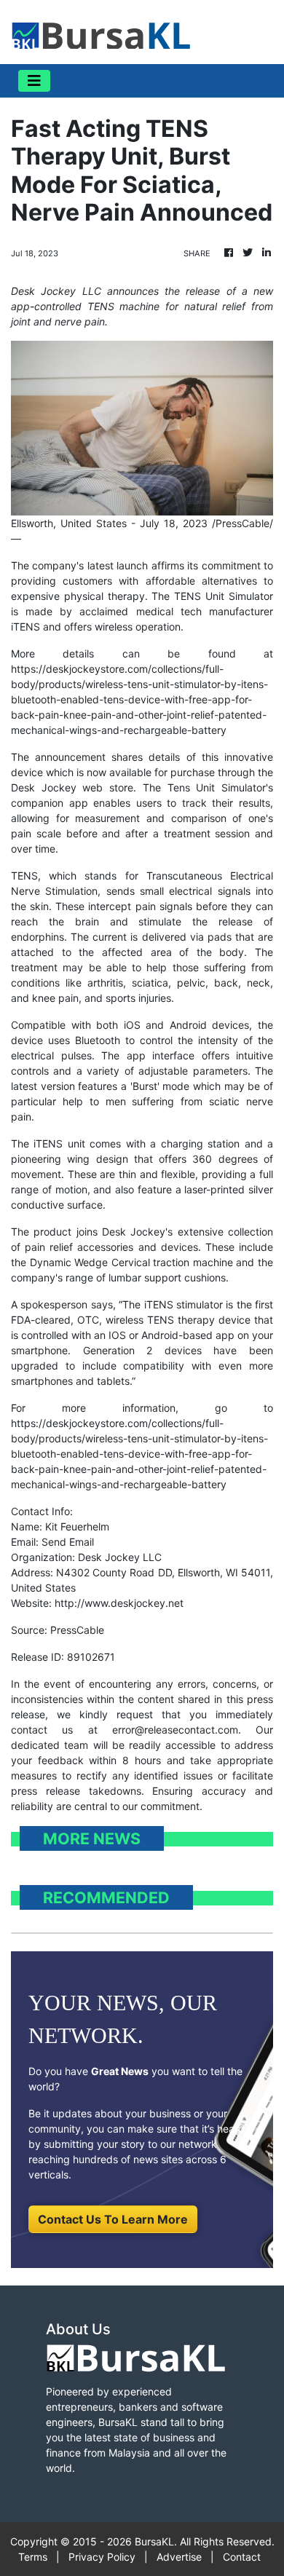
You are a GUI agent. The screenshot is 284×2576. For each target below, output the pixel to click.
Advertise (179, 2557)
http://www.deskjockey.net (119, 1603)
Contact (242, 2557)
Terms (33, 2557)
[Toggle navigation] (34, 81)
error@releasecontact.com (175, 1730)
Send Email (68, 1542)
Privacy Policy (102, 2557)
